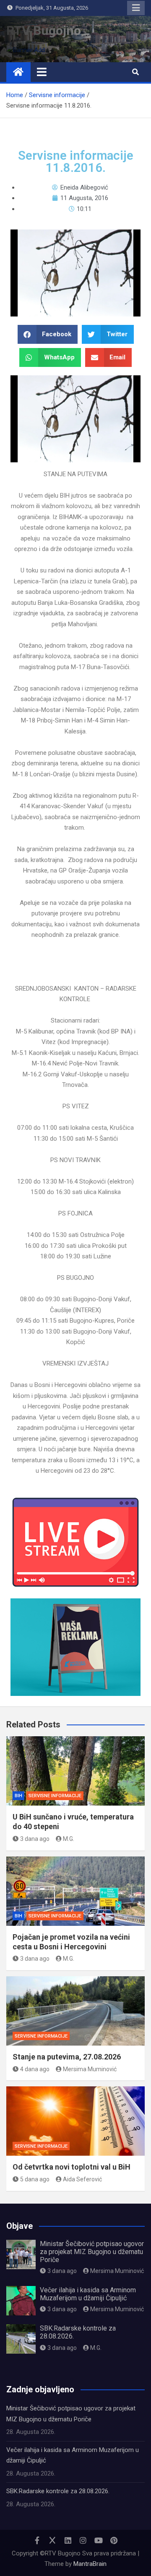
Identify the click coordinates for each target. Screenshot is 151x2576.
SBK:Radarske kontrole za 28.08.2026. (58, 2491)
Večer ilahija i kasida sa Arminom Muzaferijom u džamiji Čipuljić (88, 2294)
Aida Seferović (82, 2179)
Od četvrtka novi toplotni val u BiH (72, 2167)
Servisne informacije (55, 1796)
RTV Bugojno (44, 30)
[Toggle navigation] (42, 72)
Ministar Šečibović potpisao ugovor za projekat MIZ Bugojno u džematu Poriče (92, 2252)
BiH (18, 1796)
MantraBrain (90, 2564)
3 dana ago (35, 1839)
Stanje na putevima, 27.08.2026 (67, 2057)
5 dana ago (35, 2179)
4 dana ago (35, 2069)
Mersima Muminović (90, 2069)
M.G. (69, 1839)
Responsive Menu (136, 8)
